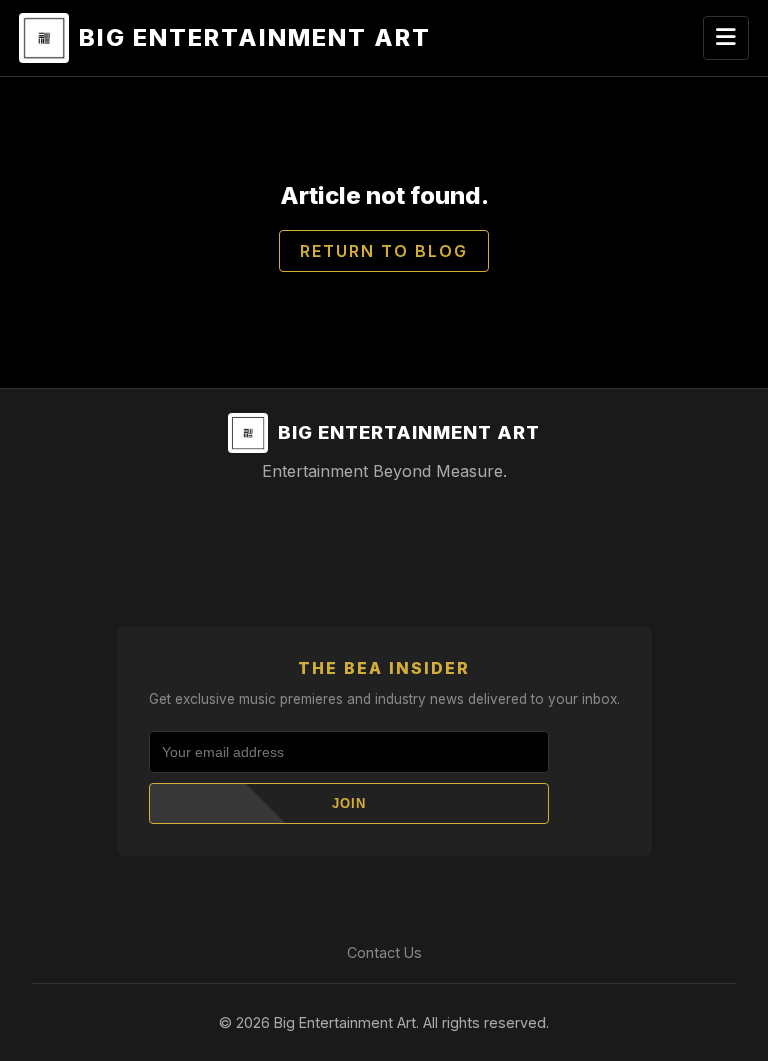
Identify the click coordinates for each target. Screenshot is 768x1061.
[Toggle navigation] (726, 38)
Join (349, 803)
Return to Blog (384, 251)
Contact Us (384, 952)
